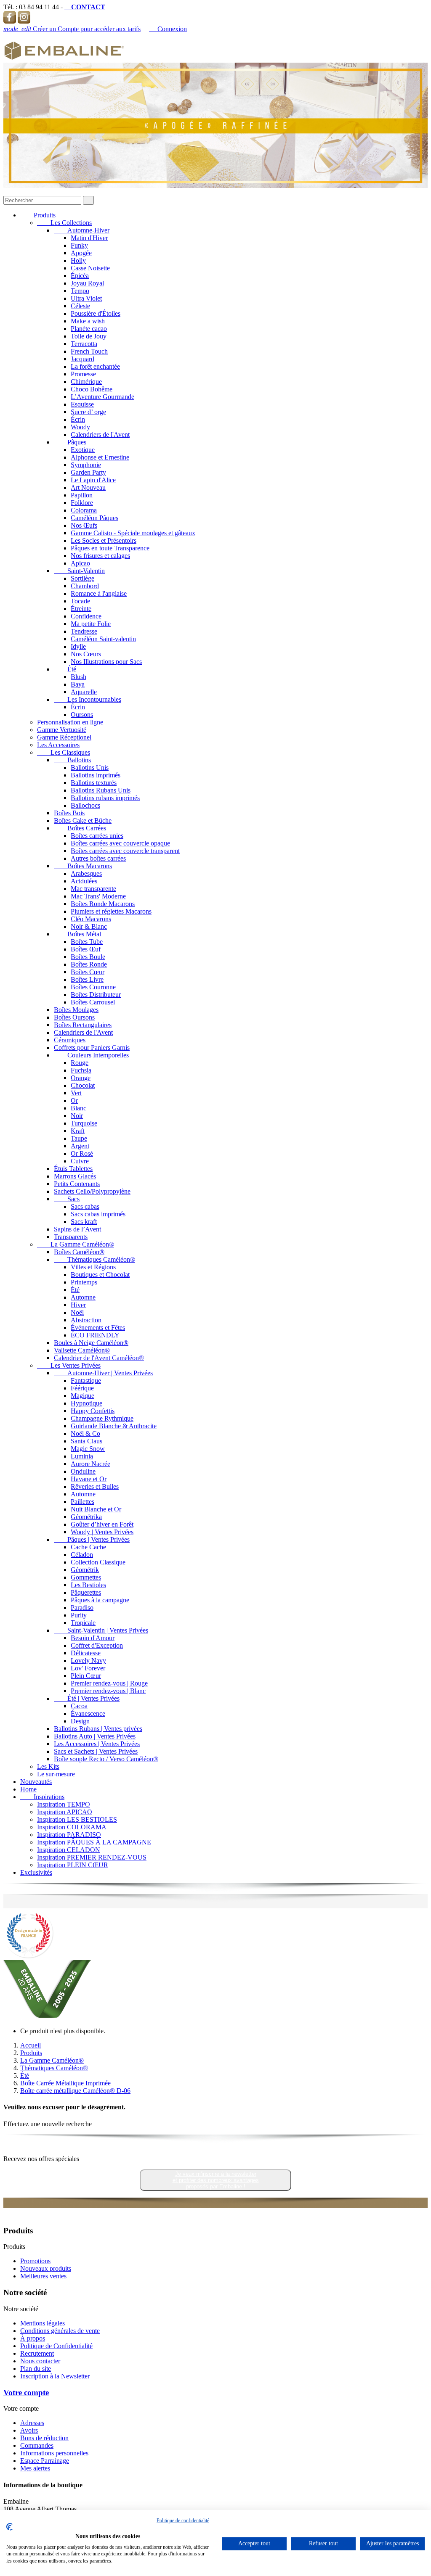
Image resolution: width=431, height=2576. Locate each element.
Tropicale (83, 1623)
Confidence (86, 616)
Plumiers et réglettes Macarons (111, 911)
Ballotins (72, 760)
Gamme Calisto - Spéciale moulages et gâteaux (133, 533)
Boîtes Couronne (93, 987)
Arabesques (86, 873)
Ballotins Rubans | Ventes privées (98, 1729)
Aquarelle (84, 692)
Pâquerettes (86, 1592)
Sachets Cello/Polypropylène (92, 1191)
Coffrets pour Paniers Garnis (92, 1048)
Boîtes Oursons (74, 1017)
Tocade (80, 601)
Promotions (35, 2261)
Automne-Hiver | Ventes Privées (103, 1373)
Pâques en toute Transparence (110, 548)
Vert (76, 1093)
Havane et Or (89, 1479)
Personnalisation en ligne (70, 722)
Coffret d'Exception (97, 1645)
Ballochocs (85, 805)
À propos (33, 2338)
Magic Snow (88, 1449)
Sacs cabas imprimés (98, 1214)
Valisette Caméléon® (82, 1350)
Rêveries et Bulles (95, 1486)
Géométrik (85, 1570)
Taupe (79, 1138)
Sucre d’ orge (88, 412)
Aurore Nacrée (90, 1464)
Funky (79, 245)
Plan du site (36, 2369)
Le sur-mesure (56, 1774)
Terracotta (84, 344)
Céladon (82, 1555)
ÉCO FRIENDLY (95, 1335)
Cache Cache (88, 1547)
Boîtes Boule (88, 957)
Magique (82, 1396)
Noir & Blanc (89, 926)
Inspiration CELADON (69, 1850)
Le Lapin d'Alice (93, 480)
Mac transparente (93, 889)
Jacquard (82, 359)
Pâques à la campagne (100, 1600)
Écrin (78, 419)
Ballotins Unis (90, 768)
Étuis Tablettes (73, 1169)
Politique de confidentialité (183, 2521)
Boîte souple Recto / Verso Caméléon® (106, 1759)
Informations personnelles (54, 2453)
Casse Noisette (90, 268)
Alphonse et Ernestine (100, 457)
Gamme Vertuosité (62, 730)
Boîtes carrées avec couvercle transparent (125, 851)
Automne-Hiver (82, 230)
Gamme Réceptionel (64, 737)
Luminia (82, 1456)
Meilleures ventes (43, 2276)
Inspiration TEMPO (64, 1804)
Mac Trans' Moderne (98, 896)
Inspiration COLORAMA (72, 1827)
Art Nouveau (88, 487)
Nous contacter (40, 2361)
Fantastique (86, 1380)
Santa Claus (86, 1441)
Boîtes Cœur (88, 972)
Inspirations (42, 1797)
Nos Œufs (84, 525)
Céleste (80, 306)
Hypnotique (86, 1403)
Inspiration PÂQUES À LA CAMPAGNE (94, 1842)
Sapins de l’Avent (77, 1229)
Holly (78, 260)
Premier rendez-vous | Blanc (108, 1691)
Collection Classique (98, 1562)
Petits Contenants (77, 1184)
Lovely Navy (88, 1661)
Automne (83, 1297)
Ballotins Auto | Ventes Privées (95, 1736)
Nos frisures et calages (100, 556)
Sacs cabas (85, 1206)
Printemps (84, 1282)
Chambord (85, 586)
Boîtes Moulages (76, 1010)
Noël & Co (85, 1433)
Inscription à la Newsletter (55, 2376)
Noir (77, 1116)
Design (80, 1721)
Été (65, 669)
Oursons (82, 715)
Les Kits (48, 1766)
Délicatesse (86, 1653)
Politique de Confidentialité (56, 2346)
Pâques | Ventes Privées (92, 1539)
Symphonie (86, 465)
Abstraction (86, 1320)
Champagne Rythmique (102, 1418)
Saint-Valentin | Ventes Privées (101, 1630)
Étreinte (81, 609)
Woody (80, 427)
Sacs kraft (84, 1222)
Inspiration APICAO (65, 1812)
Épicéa (80, 276)
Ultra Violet (86, 298)
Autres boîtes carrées (98, 858)
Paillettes (82, 1502)
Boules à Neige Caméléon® (91, 1343)
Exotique (83, 450)
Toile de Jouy (89, 336)
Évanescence (88, 1713)
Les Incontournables (88, 699)
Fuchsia (81, 1070)
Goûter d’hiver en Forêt (102, 1524)
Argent (80, 1146)
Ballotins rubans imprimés (105, 798)
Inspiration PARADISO (69, 1835)
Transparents (71, 1237)
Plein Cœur (86, 1676)
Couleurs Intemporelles (91, 1055)
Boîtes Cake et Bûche (83, 820)
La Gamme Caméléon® (76, 1244)
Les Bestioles (88, 1585)
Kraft (78, 1131)
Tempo (80, 291)
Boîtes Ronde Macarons (103, 904)
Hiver (78, 1305)
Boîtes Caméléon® (79, 1252)
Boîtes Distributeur (96, 995)
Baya (78, 684)
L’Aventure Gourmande (102, 397)
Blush (78, 677)
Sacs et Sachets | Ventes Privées (96, 1751)
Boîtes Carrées (80, 828)
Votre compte (26, 2392)
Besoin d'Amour (93, 1638)
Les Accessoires (58, 745)
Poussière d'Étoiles (96, 313)
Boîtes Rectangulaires (83, 1025)
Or (74, 1100)
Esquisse (82, 404)
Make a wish (88, 321)
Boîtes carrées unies (97, 836)
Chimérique (86, 382)
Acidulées (84, 881)
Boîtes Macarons (83, 866)
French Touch (89, 351)
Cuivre (80, 1161)
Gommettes (86, 1577)
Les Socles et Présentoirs (104, 540)
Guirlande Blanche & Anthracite (114, 1426)
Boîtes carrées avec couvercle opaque (120, 843)
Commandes (37, 2445)
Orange (81, 1078)
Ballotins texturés (94, 783)
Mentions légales (43, 2323)
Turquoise (84, 1123)
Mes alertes (35, 2468)
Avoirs (29, 2430)
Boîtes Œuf (86, 949)
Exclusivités (36, 1872)
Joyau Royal (87, 283)
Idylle (78, 646)
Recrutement (37, 2353)
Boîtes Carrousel (93, 1002)
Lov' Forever (88, 1668)
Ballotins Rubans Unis (101, 790)
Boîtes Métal (77, 934)
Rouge (80, 1063)
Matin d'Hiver (89, 238)
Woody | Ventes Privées (102, 1532)
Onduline (83, 1471)
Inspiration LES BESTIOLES (77, 1819)
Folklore (82, 503)
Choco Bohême (92, 389)
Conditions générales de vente (60, 2331)
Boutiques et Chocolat (100, 1275)
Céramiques (70, 1040)
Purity (79, 1615)
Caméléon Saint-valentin (103, 639)
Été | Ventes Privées (87, 1698)
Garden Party (88, 472)
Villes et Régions (93, 1267)
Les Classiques (64, 752)
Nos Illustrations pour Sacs (106, 662)
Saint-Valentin (79, 571)
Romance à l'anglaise (99, 593)
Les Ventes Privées (69, 1365)
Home (28, 1789)
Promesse (83, 374)
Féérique (82, 1388)
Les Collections (64, 223)
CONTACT (85, 7)
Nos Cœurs (86, 654)
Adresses (32, 2423)
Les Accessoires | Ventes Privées (97, 1744)
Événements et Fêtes (98, 1328)
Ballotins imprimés (96, 775)
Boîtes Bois (69, 813)
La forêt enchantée (95, 366)
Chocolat (83, 1085)
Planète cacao (89, 329)
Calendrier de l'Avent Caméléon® (99, 1358)
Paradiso (82, 1608)
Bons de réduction (44, 2438)
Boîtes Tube (87, 942)
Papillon (82, 495)
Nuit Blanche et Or (96, 1509)
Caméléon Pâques (94, 518)
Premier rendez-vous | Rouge (109, 1683)
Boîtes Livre (87, 979)
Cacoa (79, 1706)
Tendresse (84, 631)
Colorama (84, 510)
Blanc (78, 1108)
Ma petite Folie (91, 624)
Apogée (81, 253)
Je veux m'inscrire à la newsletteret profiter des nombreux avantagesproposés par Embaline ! (216, 2180)
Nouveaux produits (46, 2268)
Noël (77, 1312)
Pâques (70, 442)
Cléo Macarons (91, 919)
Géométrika (86, 1517)
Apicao (80, 563)
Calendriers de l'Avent (100, 435)
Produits (38, 215)
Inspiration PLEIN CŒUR (73, 1865)
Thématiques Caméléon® (94, 1259)
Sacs (67, 1199)
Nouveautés (36, 1782)
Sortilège (82, 578)
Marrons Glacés (75, 1176)
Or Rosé (82, 1153)
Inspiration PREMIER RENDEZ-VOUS (92, 1857)
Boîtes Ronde (89, 964)
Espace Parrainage (45, 2461)
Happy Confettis (93, 1411)
